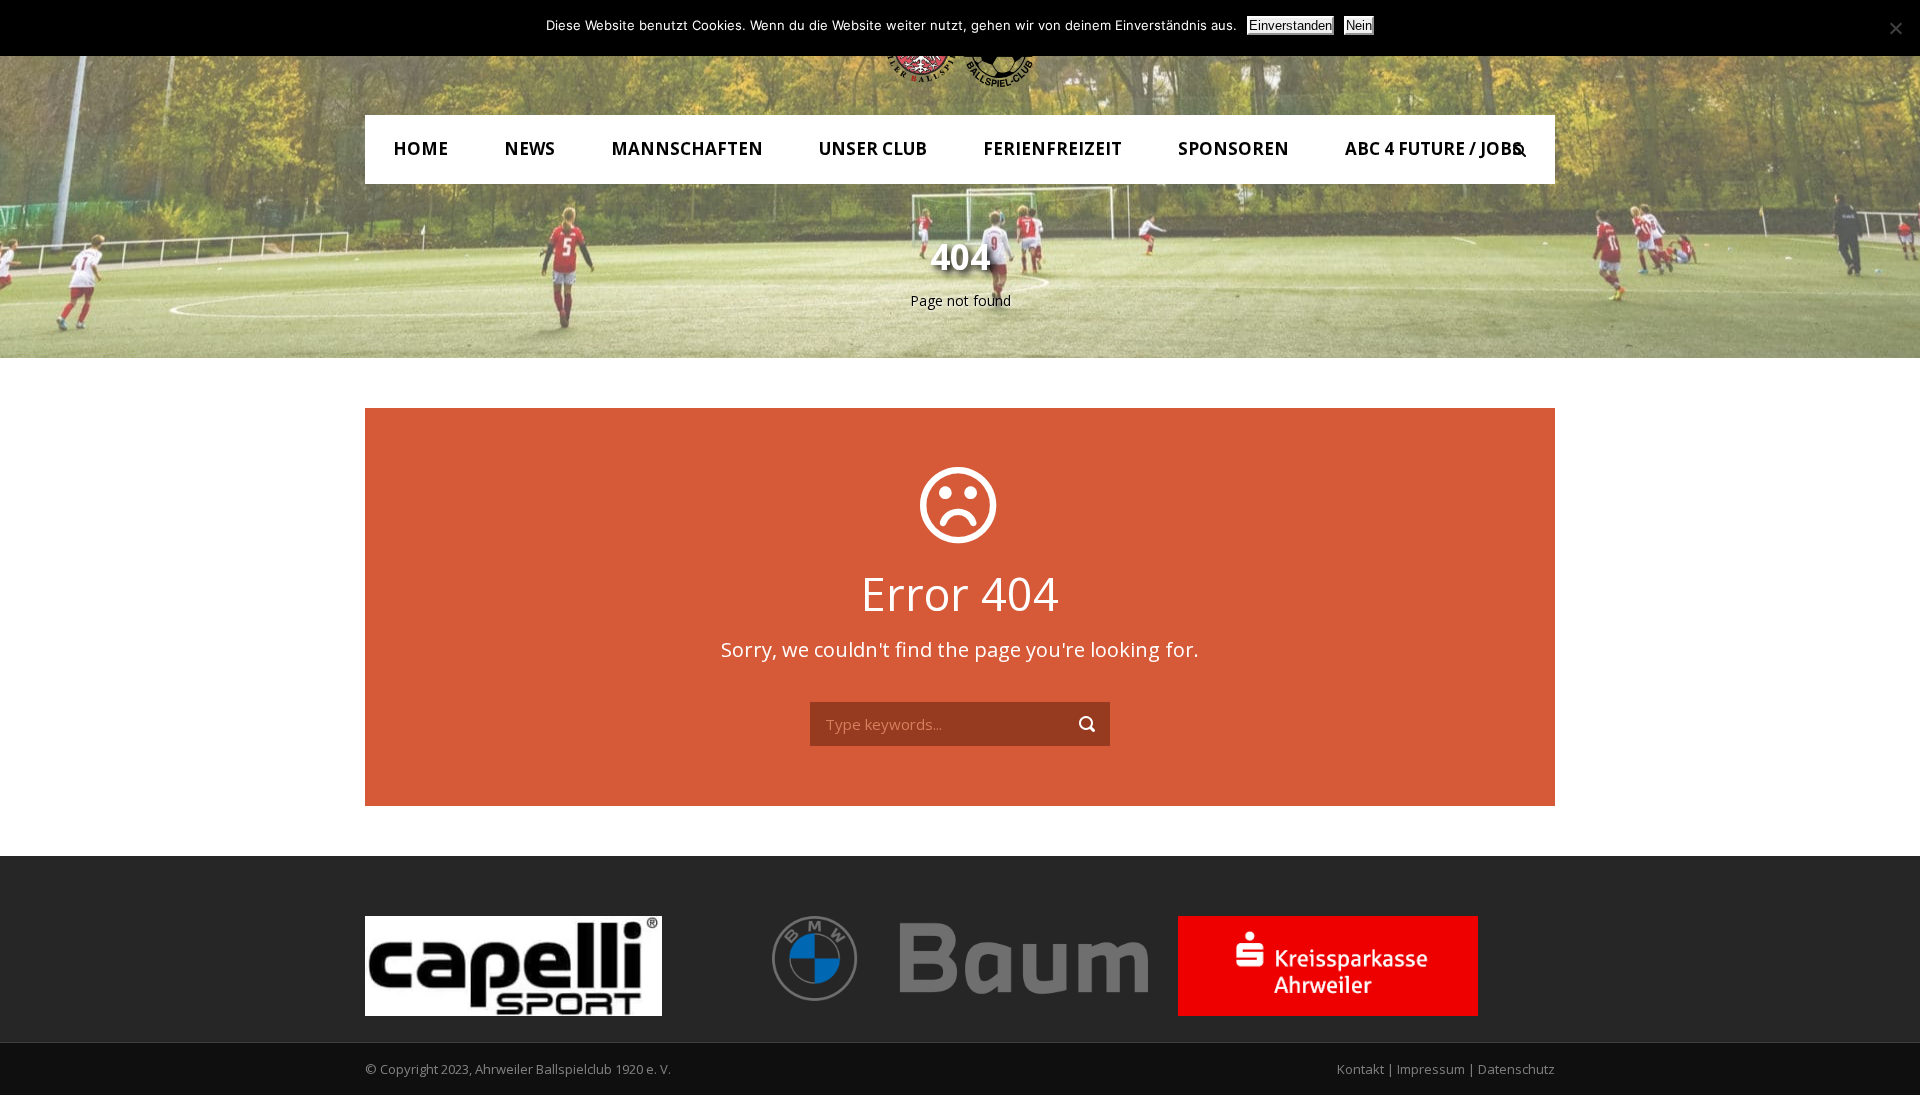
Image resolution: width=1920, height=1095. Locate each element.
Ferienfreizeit (1052, 148)
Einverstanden (1290, 25)
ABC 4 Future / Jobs (1433, 148)
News (529, 148)
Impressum (1431, 1069)
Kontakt (1360, 1069)
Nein (1359, 25)
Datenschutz (1516, 1069)
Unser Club (873, 148)
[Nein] (1895, 28)
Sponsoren (1233, 148)
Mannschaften (687, 148)
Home (420, 148)
